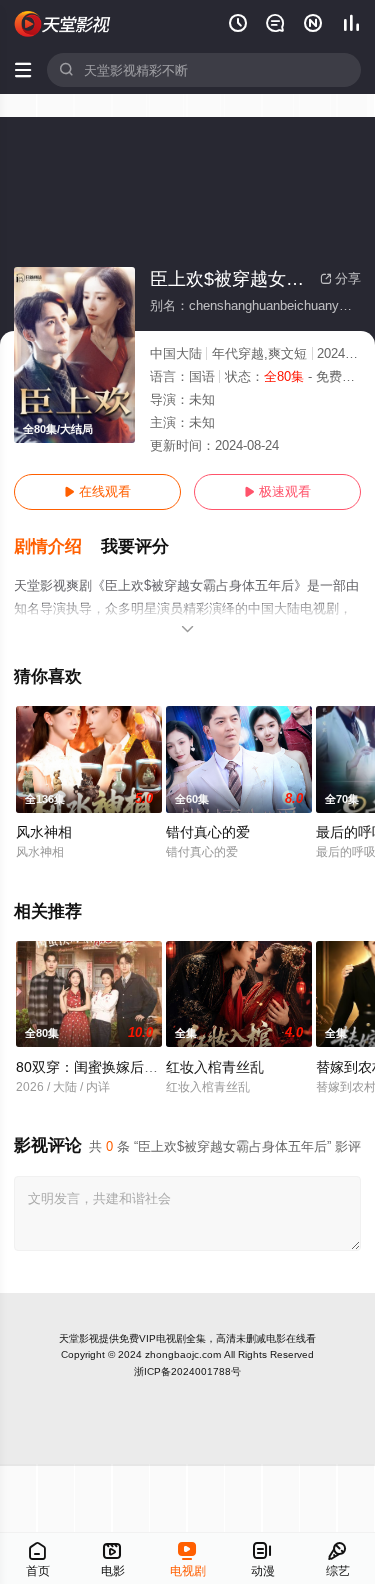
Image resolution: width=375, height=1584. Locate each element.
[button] (57, 547)
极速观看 (277, 491)
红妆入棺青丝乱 (215, 1067)
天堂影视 (79, 1338)
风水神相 (44, 832)
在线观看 (97, 491)
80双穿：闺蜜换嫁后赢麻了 (101, 1067)
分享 (340, 278)
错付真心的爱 (208, 832)
